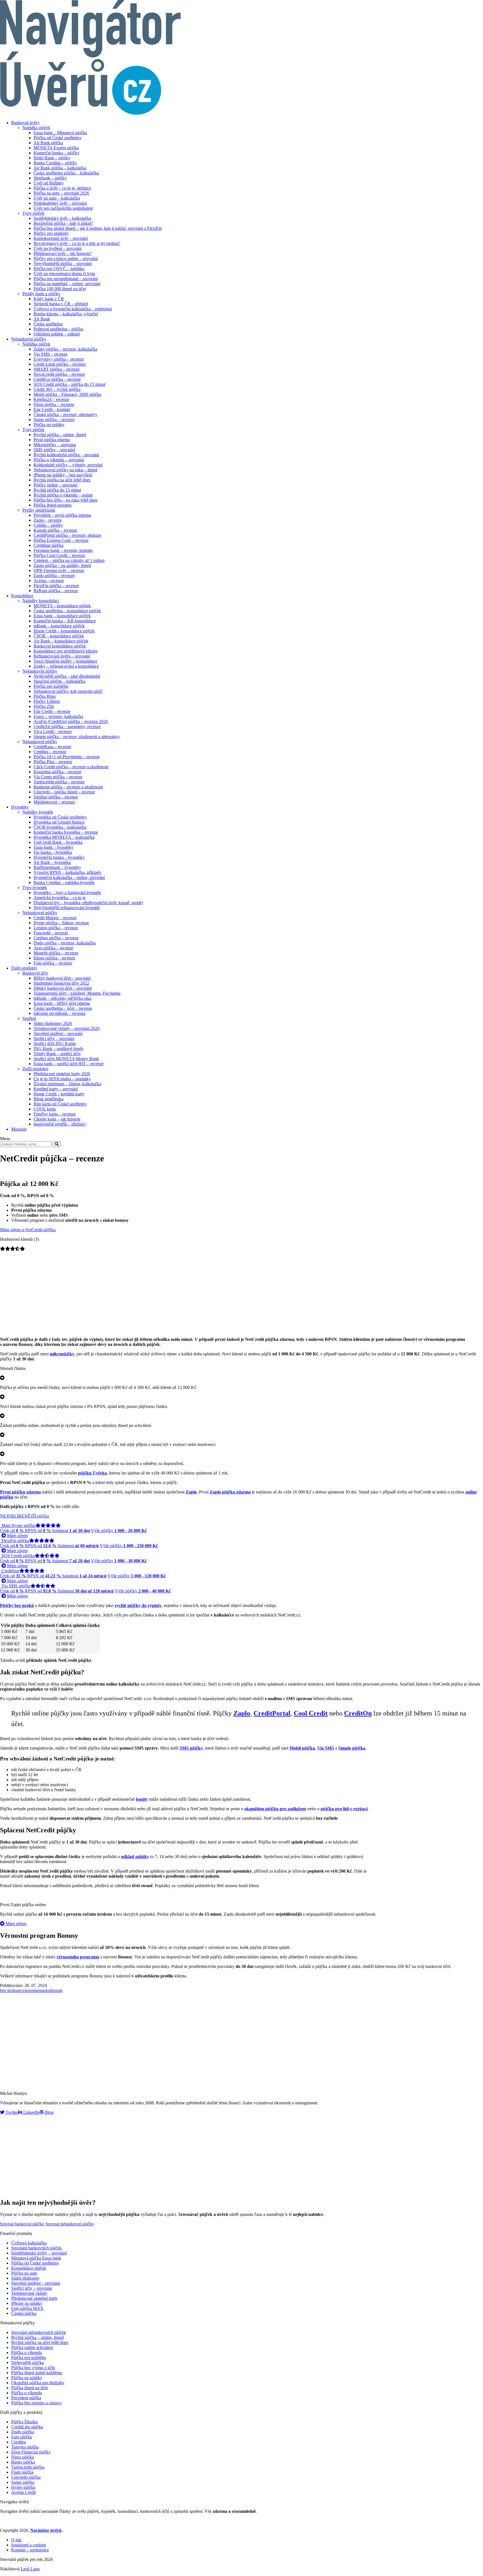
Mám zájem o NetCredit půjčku (28, 1230)
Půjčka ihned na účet (29, 2388)
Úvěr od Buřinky (49, 183)
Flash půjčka (22, 2472)
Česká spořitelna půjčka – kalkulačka (66, 173)
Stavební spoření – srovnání (58, 1033)
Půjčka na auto (24, 2273)
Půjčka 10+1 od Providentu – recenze (67, 757)
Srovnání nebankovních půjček (39, 2332)
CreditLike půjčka (27, 2427)
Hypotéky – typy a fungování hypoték (67, 893)
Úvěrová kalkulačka (29, 2243)
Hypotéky (20, 807)
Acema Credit (23, 2492)
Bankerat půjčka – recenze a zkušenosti (68, 787)
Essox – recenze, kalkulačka (58, 716)
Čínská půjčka (24, 2313)
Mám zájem (17, 1536)
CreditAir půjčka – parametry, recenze (67, 726)
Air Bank (42, 319)
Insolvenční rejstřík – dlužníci (60, 1124)
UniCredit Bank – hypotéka (58, 842)
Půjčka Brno (45, 696)
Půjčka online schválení (32, 2347)
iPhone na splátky (27, 2303)
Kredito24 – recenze (51, 399)
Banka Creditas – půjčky (55, 163)
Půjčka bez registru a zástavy (37, 2403)
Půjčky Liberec (47, 701)
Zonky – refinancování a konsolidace (66, 666)
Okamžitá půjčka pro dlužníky (38, 2383)
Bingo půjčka (23, 2462)
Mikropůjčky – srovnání (55, 445)
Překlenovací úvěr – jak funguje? (63, 253)
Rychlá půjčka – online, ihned (60, 435)
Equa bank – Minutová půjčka (60, 133)
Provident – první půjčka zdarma (62, 515)
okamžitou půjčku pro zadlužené (275, 1809)
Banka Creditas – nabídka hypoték (64, 882)
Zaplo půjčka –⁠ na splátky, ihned (62, 565)
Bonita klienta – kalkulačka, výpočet (66, 314)
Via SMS (326, 1748)
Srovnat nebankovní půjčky (70, 2224)
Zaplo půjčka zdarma (230, 1492)
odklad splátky (135, 1857)
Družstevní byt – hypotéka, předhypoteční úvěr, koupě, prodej (88, 903)
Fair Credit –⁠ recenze (52, 711)
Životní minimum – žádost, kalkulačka (67, 1084)
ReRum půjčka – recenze (56, 591)
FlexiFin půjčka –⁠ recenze (56, 586)
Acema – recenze (49, 581)
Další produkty (24, 968)
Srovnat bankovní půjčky (22, 2224)
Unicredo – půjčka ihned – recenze (64, 792)
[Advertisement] (241, 1293)
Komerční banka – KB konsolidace (65, 621)
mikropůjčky (62, 1354)
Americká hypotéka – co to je (60, 898)
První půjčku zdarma (20, 1492)
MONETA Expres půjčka (56, 148)
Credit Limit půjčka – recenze (60, 364)
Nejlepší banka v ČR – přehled (61, 304)
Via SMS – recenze (51, 354)
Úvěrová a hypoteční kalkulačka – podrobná (73, 309)
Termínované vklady (29, 2293)
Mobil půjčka (302, 1748)
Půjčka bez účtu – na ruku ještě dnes (66, 500)
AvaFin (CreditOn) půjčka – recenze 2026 (71, 721)
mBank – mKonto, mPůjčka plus (62, 998)
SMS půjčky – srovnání (54, 450)
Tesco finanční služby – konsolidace (65, 661)
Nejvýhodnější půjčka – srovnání (63, 263)
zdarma (37, 1990)
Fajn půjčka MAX (27, 2308)
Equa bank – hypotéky (54, 847)
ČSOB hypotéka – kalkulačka (60, 827)
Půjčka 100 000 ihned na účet (60, 289)
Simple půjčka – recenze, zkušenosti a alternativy (77, 737)
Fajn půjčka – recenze (53, 963)
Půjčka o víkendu (27, 2352)
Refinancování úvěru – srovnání (62, 656)
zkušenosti (53, 1990)
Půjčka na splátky (49, 425)
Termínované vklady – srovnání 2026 (67, 1028)
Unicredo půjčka (26, 2477)
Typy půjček (33, 213)
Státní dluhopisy (25, 2278)
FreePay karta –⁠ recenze (55, 1114)
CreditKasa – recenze (52, 747)
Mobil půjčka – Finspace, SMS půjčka (67, 394)
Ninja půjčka (23, 2457)
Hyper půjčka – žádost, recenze (61, 923)
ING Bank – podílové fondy (59, 1049)
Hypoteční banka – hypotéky (59, 857)
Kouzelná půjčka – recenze (57, 772)
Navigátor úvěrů (46, 2530)
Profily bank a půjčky (41, 294)
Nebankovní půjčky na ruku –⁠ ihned (65, 470)
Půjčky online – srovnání (55, 485)
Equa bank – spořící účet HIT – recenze (69, 1064)
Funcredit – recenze (51, 933)
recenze (24, 1990)
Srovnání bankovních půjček (36, 2248)
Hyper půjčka (23, 2487)
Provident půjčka (26, 2398)
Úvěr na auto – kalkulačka (57, 198)
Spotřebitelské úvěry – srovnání (39, 2253)
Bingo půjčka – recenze (54, 958)
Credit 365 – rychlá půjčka (57, 389)
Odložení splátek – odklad (57, 334)
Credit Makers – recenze (55, 918)
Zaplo (191, 1492)
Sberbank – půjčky (50, 178)
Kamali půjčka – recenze (55, 530)
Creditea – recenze (50, 752)
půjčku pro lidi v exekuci (344, 1809)
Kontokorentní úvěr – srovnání (61, 238)
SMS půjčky (191, 1748)
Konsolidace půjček (29, 2268)
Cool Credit (311, 1713)
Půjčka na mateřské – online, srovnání (67, 284)
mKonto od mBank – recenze (60, 1013)
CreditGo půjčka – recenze (57, 379)
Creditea (19, 2442)
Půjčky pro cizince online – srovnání (66, 258)
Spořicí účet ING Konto (55, 1044)
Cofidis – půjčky (48, 525)
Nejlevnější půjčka (28, 2363)
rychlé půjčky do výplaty (138, 1605)
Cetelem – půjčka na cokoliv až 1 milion (69, 560)
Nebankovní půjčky (29, 339)
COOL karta (45, 1109)
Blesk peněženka (48, 1099)
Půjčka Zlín (44, 706)
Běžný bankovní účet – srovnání (62, 978)
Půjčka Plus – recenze (53, 762)
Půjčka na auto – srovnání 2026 (61, 193)
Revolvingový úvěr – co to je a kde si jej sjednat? (77, 243)
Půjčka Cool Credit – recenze (59, 555)
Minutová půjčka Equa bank (36, 2258)
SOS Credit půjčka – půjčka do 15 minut (69, 384)
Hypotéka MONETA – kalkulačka (64, 837)
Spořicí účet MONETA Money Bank (66, 1059)
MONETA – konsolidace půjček (62, 606)
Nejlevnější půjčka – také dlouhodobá (67, 676)
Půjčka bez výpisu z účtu (33, 2368)
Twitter (11, 2112)
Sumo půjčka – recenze (54, 420)
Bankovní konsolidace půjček (60, 646)
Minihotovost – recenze (54, 802)
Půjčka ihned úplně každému (37, 2373)
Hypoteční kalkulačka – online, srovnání (69, 877)
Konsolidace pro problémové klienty (66, 651)
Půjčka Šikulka (24, 2422)
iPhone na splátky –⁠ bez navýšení (63, 475)
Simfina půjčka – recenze (56, 797)
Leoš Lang (30, 2569)
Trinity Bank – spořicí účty (57, 1054)
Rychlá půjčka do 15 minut (57, 490)
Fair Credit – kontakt (52, 409)
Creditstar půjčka (48, 545)
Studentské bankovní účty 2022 (61, 983)
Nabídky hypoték (38, 812)
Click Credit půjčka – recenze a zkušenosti (71, 767)
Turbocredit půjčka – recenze (59, 782)
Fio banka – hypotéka (53, 852)
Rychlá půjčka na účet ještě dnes (62, 480)
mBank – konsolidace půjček (59, 626)
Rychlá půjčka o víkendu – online (63, 495)
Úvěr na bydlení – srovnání (58, 248)
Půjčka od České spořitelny (58, 138)
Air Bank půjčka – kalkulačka (60, 168)
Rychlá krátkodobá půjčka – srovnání (66, 455)
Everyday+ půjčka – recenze (59, 359)
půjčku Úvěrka (92, 1473)
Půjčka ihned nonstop (53, 505)
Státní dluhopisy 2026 (53, 1023)
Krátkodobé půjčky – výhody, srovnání (68, 465)
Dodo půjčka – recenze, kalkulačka (65, 943)
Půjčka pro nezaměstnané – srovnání (66, 279)
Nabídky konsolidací (41, 601)
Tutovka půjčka (25, 2447)
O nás (16, 2540)
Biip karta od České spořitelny (60, 1104)
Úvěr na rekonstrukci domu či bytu (64, 274)
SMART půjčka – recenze (57, 369)
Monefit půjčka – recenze (56, 953)
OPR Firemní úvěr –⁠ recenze (59, 570)
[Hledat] (57, 1144)
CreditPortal (272, 1713)
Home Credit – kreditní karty (59, 1094)
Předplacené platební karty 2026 (62, 1074)
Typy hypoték (35, 888)
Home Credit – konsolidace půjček (64, 631)
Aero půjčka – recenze (53, 948)
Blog (49, 2112)
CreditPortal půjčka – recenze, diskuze (67, 535)
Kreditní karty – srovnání (56, 1089)
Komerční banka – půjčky (56, 153)
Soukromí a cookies (29, 2545)
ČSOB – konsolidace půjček (59, 636)
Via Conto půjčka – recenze (58, 777)
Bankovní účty (35, 973)
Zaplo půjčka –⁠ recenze (54, 576)
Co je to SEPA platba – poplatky (62, 1079)
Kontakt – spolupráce (30, 2550)
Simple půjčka (352, 1748)
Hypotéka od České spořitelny (60, 817)
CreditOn (358, 1713)
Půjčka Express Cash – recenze (61, 540)
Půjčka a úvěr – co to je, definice (62, 188)
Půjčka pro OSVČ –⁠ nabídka (59, 269)
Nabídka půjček (36, 128)
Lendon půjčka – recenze (56, 928)
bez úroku (9, 1990)
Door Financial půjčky (31, 2452)
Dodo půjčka (23, 2432)
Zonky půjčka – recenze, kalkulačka (65, 349)
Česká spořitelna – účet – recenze (63, 1008)
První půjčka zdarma (52, 440)
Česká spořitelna (48, 324)
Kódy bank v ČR (49, 299)
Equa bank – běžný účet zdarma (62, 1003)
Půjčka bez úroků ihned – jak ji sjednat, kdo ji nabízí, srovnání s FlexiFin (98, 228)
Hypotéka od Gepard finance (59, 822)
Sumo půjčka (23, 2482)
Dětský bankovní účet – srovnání (63, 988)
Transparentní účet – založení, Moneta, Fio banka (77, 993)
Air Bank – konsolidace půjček (61, 641)
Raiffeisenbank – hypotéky (57, 867)
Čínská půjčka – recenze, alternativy (65, 414)
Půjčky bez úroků (17, 1605)
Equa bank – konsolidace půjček (62, 616)
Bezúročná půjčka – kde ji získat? (63, 223)
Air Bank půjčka (48, 143)
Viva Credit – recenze (53, 732)
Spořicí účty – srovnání (54, 1038)
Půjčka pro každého (51, 686)
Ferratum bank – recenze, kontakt (63, 550)
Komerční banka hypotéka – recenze (66, 832)
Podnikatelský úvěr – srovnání (60, 203)
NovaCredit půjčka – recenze (59, 374)
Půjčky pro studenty (51, 233)
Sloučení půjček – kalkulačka (59, 681)
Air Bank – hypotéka (52, 862)
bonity (142, 1799)
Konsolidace (22, 596)
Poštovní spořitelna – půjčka (58, 329)
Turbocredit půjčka (28, 2467)
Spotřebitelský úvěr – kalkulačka (62, 218)
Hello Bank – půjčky (52, 158)
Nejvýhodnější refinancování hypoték (67, 908)
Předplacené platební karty (35, 2298)
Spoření (29, 1018)
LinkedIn (31, 2112)
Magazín (19, 1129)
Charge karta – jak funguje (57, 1119)
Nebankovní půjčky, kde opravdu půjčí (68, 691)
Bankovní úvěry (25, 123)
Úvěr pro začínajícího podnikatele (63, 208)
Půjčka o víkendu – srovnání (59, 460)
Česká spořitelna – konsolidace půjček (67, 611)
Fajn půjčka (22, 2437)
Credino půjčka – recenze (56, 938)
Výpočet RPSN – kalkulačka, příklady (68, 872)
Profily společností (39, 510)
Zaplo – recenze (48, 520)
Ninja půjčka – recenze (54, 404)
